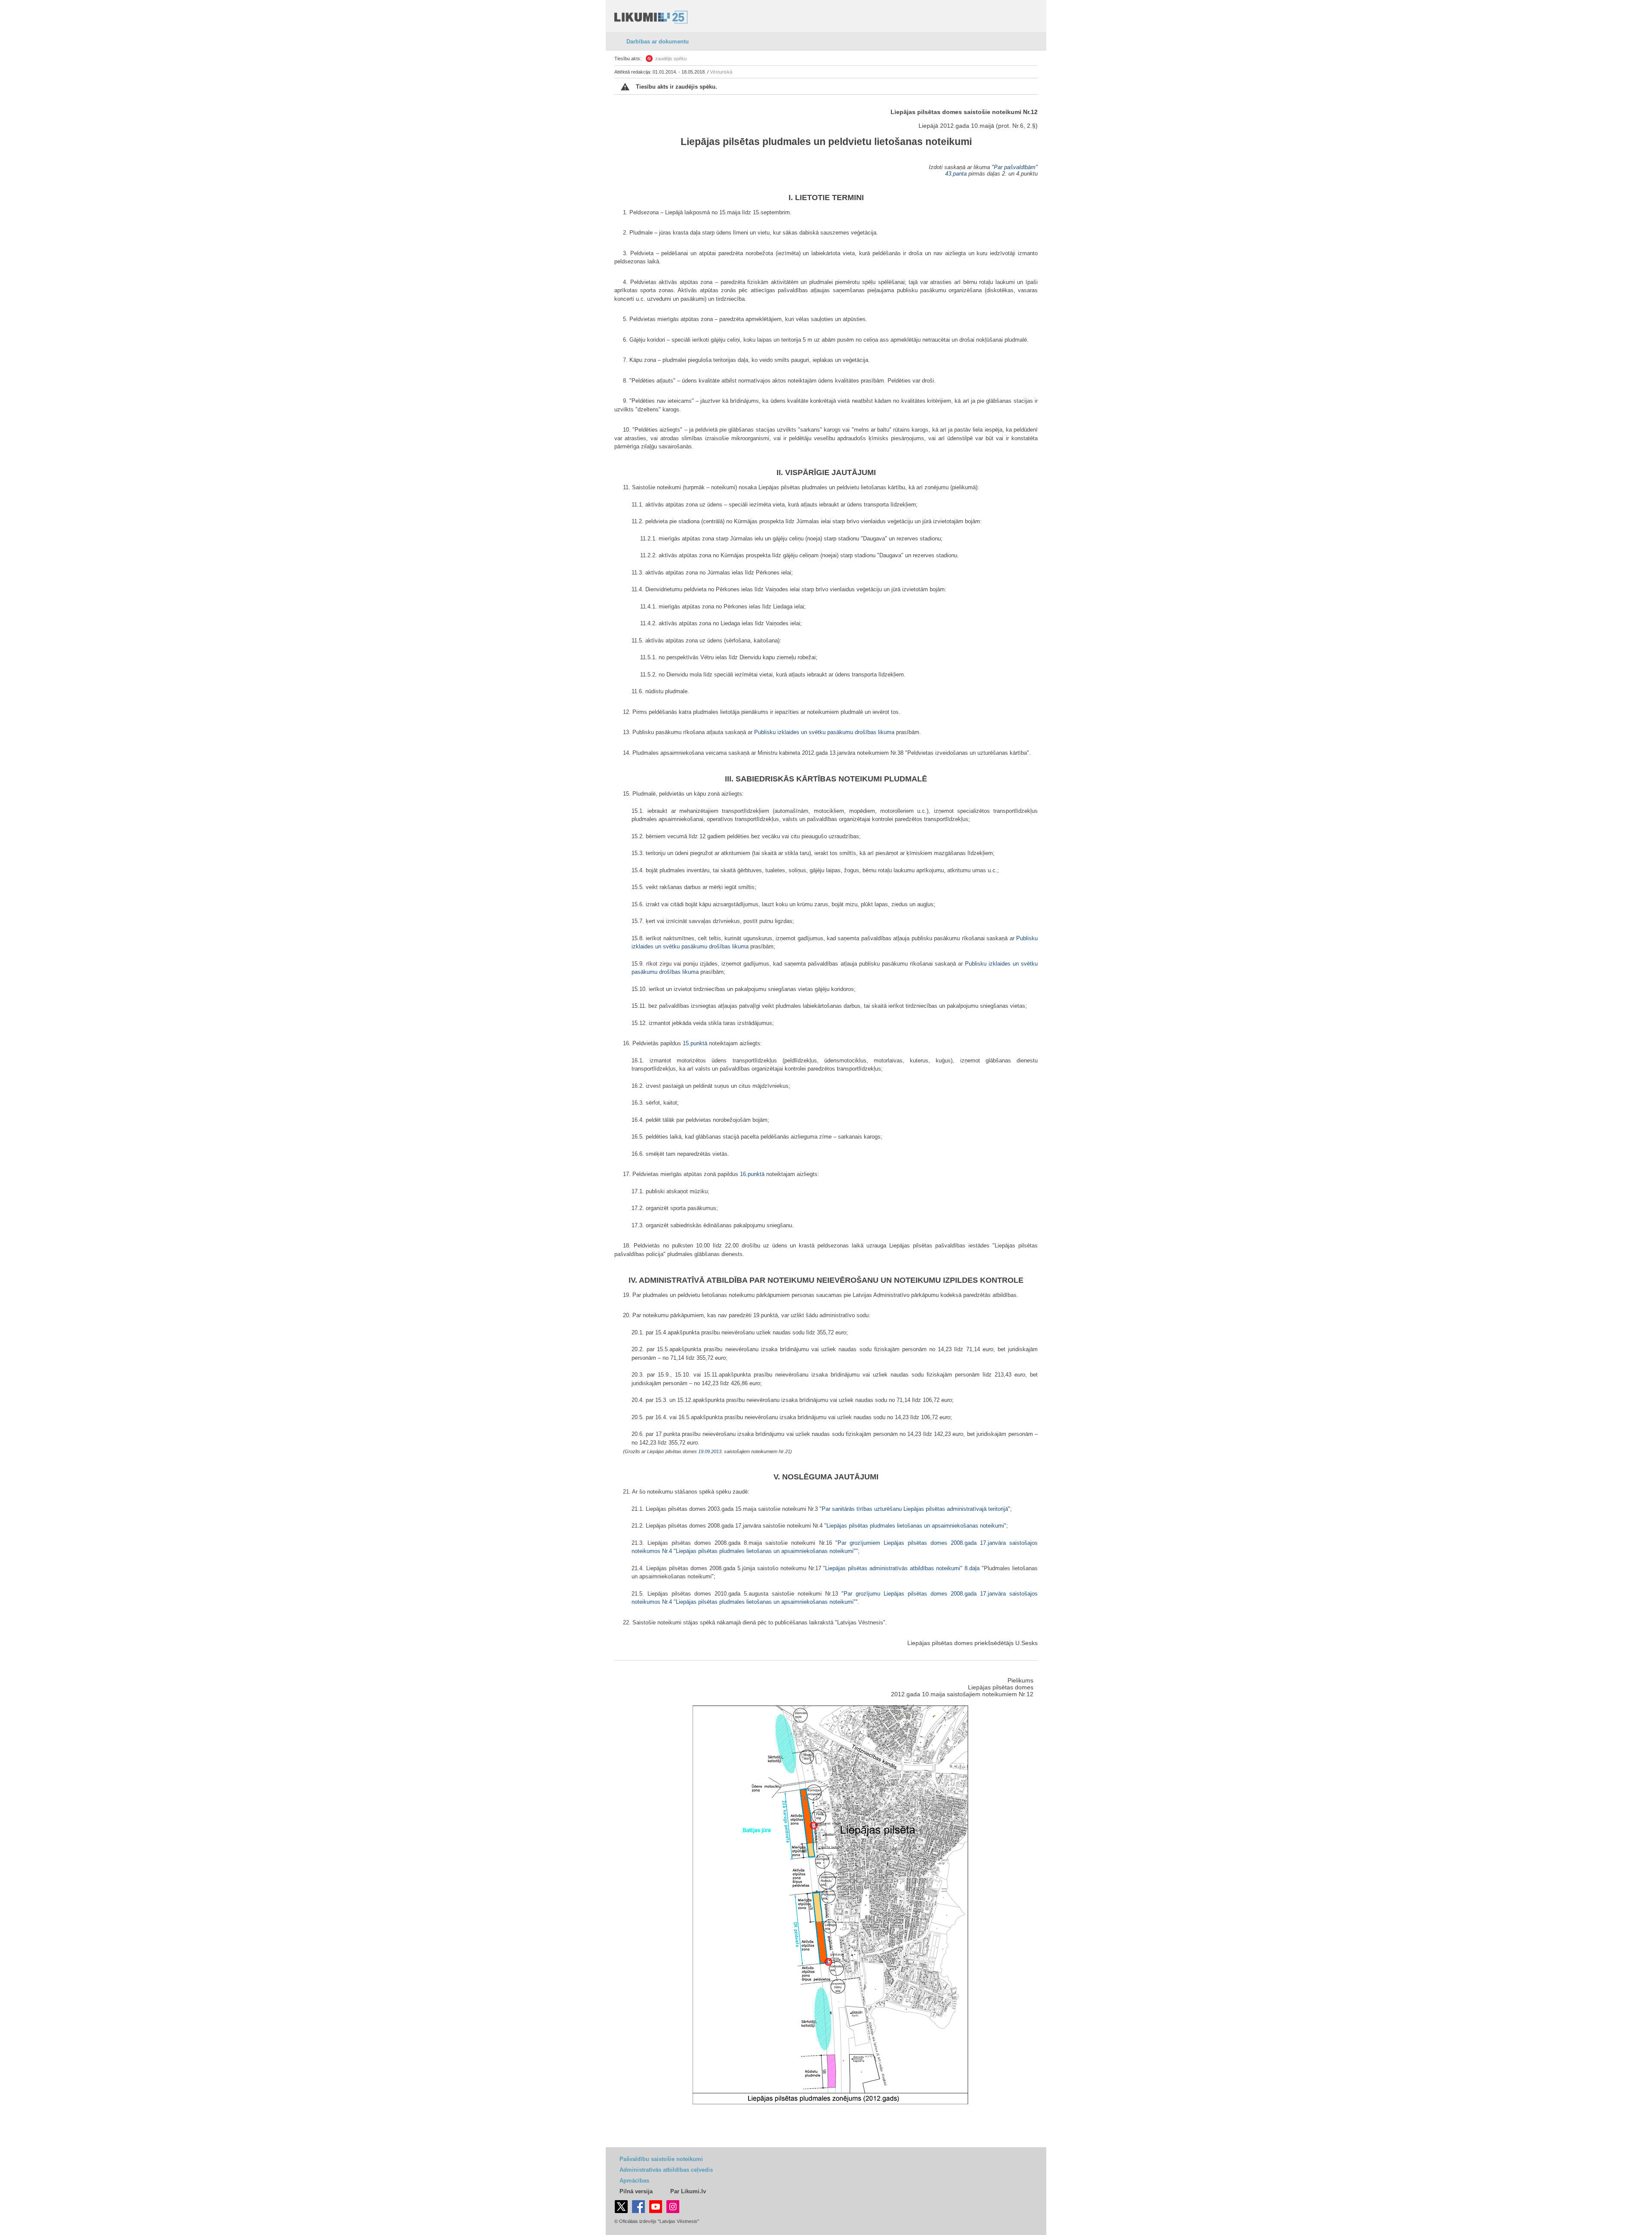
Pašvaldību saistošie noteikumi (661, 2159)
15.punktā (695, 1043)
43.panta (956, 174)
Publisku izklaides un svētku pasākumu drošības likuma (824, 732)
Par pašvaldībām (1015, 167)
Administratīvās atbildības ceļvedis (666, 2170)
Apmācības (634, 2181)
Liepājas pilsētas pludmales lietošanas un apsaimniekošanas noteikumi (915, 1526)
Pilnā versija (636, 2191)
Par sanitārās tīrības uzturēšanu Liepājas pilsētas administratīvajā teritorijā (915, 1509)
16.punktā (752, 1174)
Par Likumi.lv (688, 2191)
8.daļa (972, 1568)
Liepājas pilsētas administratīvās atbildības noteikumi (893, 1568)
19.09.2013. (710, 1451)
